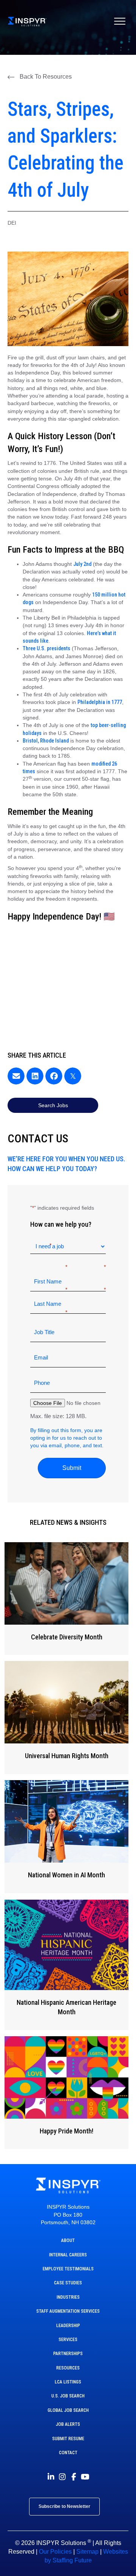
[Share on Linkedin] (35, 1076)
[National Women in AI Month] (66, 1837)
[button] (40, 77)
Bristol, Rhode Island (46, 741)
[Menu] (120, 22)
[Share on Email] (16, 1076)
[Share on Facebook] (54, 1076)
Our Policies (55, 2552)
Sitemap (87, 2552)
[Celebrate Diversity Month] (66, 1599)
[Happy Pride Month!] (66, 2093)
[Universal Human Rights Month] (66, 1718)
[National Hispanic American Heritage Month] (66, 1965)
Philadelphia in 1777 (100, 702)
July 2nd (82, 564)
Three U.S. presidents (46, 648)
